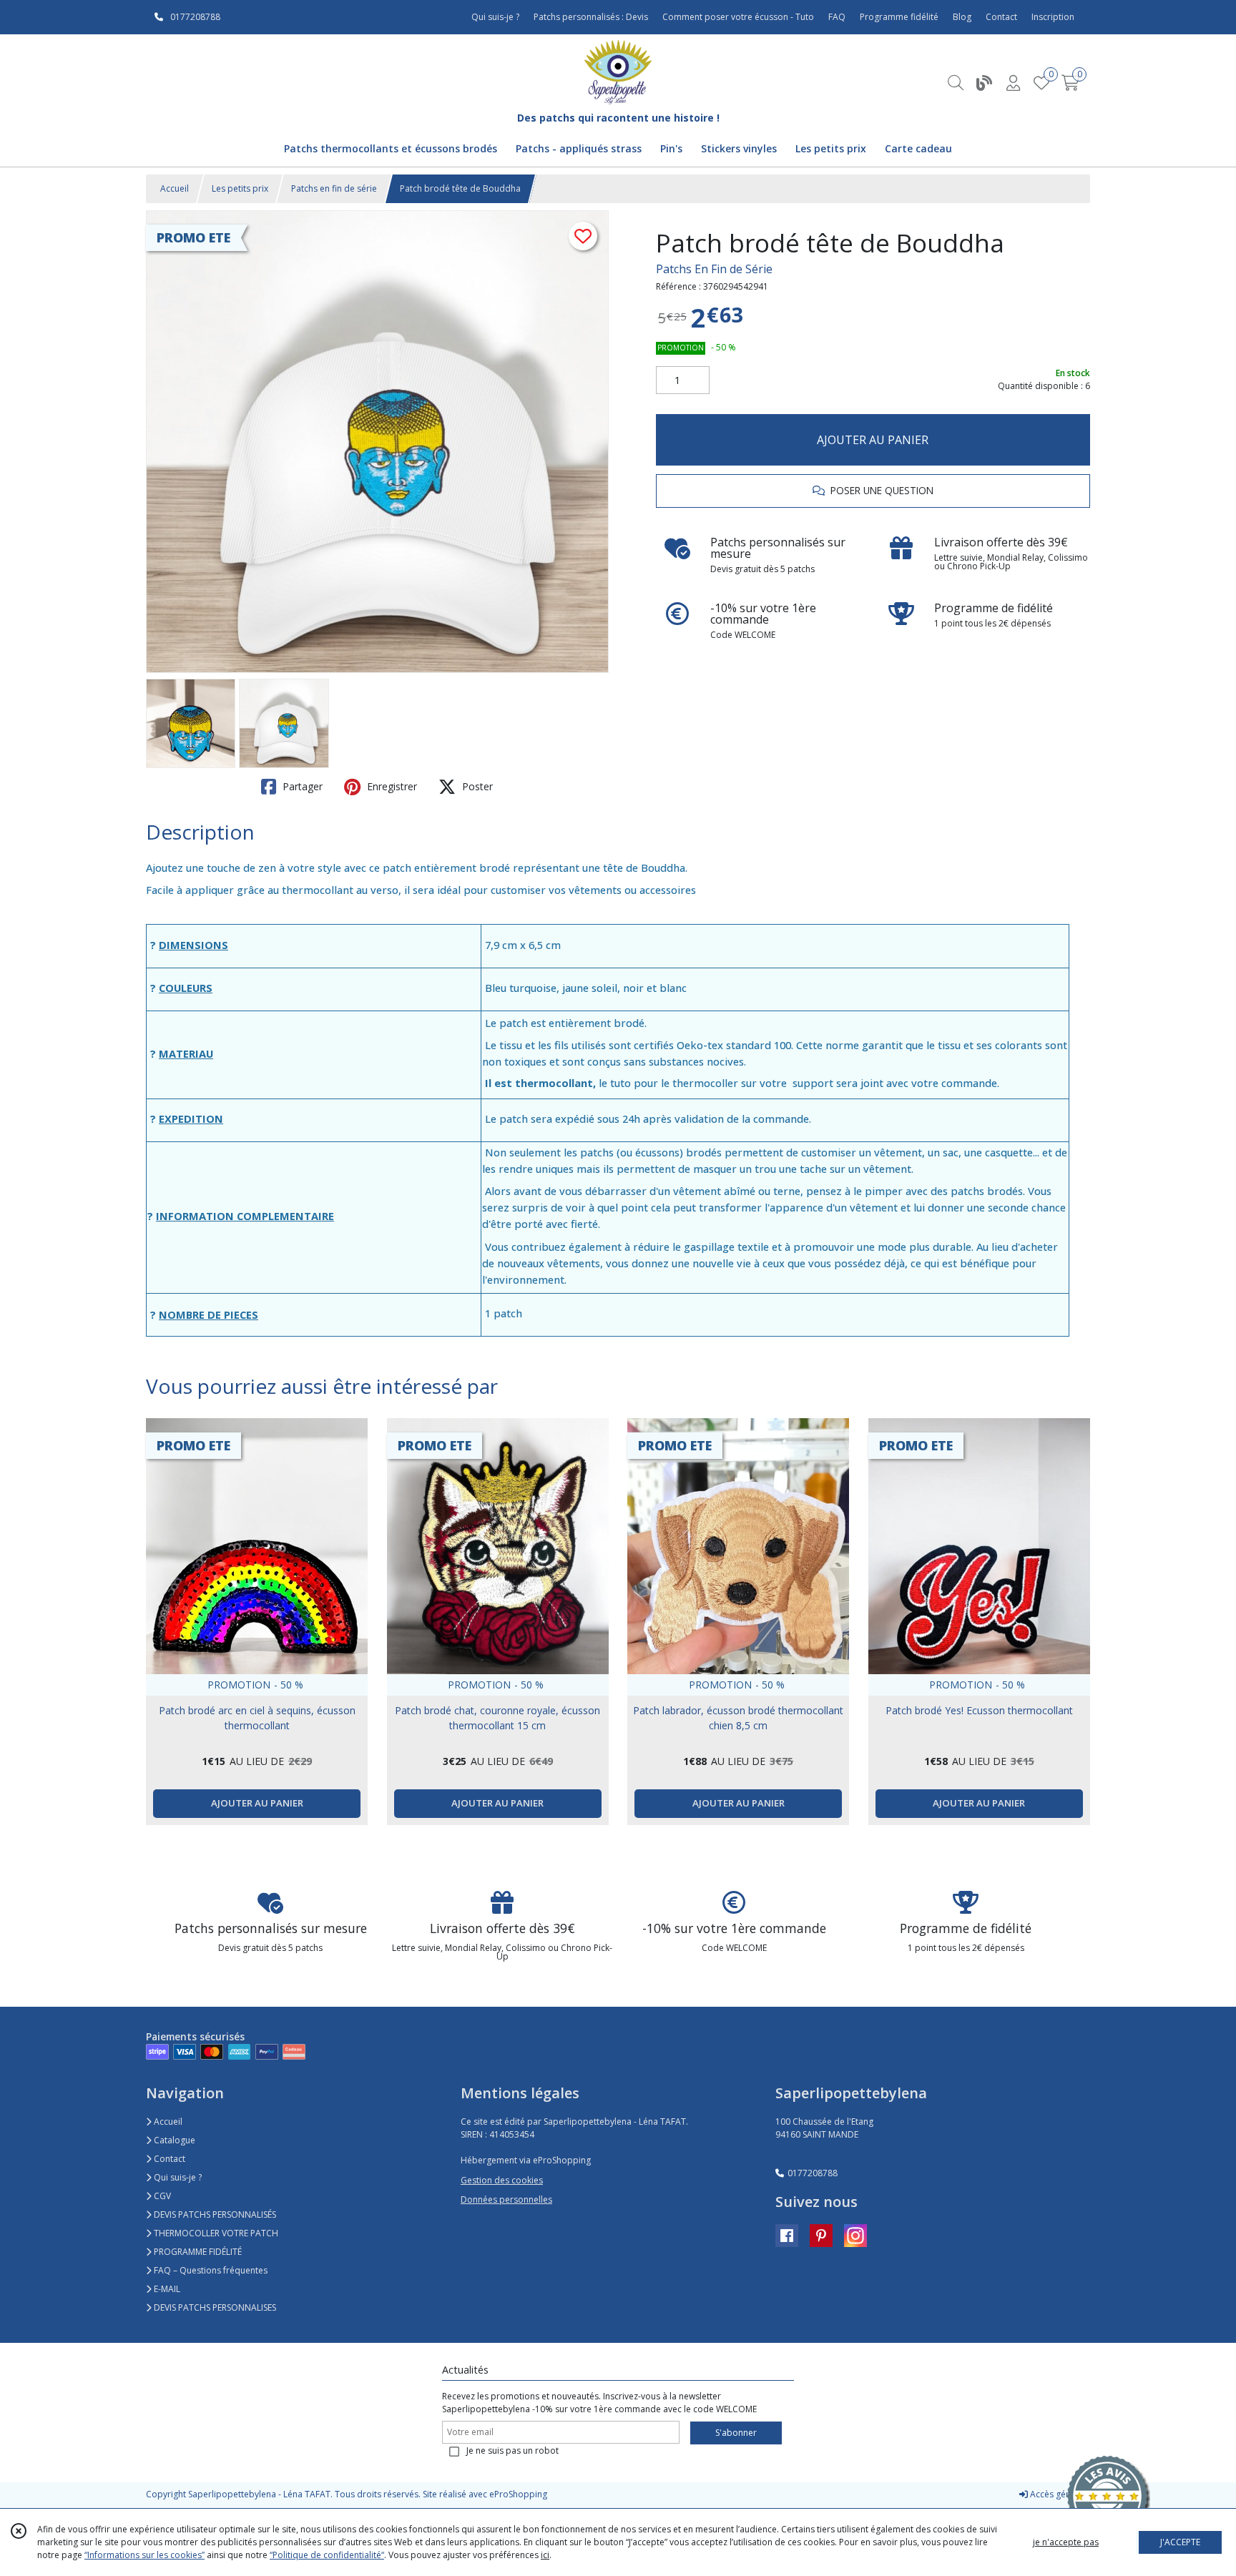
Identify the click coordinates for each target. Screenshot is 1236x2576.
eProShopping (518, 2494)
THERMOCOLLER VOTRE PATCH (215, 2233)
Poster (476, 786)
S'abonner (736, 2433)
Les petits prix (240, 188)
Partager (301, 786)
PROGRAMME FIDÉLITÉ (197, 2252)
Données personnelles (506, 2199)
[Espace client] (1013, 83)
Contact (1001, 17)
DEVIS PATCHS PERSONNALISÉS (214, 2214)
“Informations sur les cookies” (144, 2555)
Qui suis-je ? (177, 2177)
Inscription (1053, 17)
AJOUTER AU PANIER (873, 440)
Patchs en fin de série (334, 188)
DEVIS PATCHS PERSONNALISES (214, 2307)
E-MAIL (166, 2289)
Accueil (175, 188)
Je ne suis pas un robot (512, 2450)
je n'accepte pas (1066, 2542)
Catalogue (173, 2140)
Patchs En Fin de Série (714, 269)
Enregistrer (391, 786)
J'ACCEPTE (1180, 2542)
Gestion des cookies (502, 2180)
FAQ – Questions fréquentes (210, 2270)
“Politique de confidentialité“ (327, 2555)
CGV (161, 2196)
